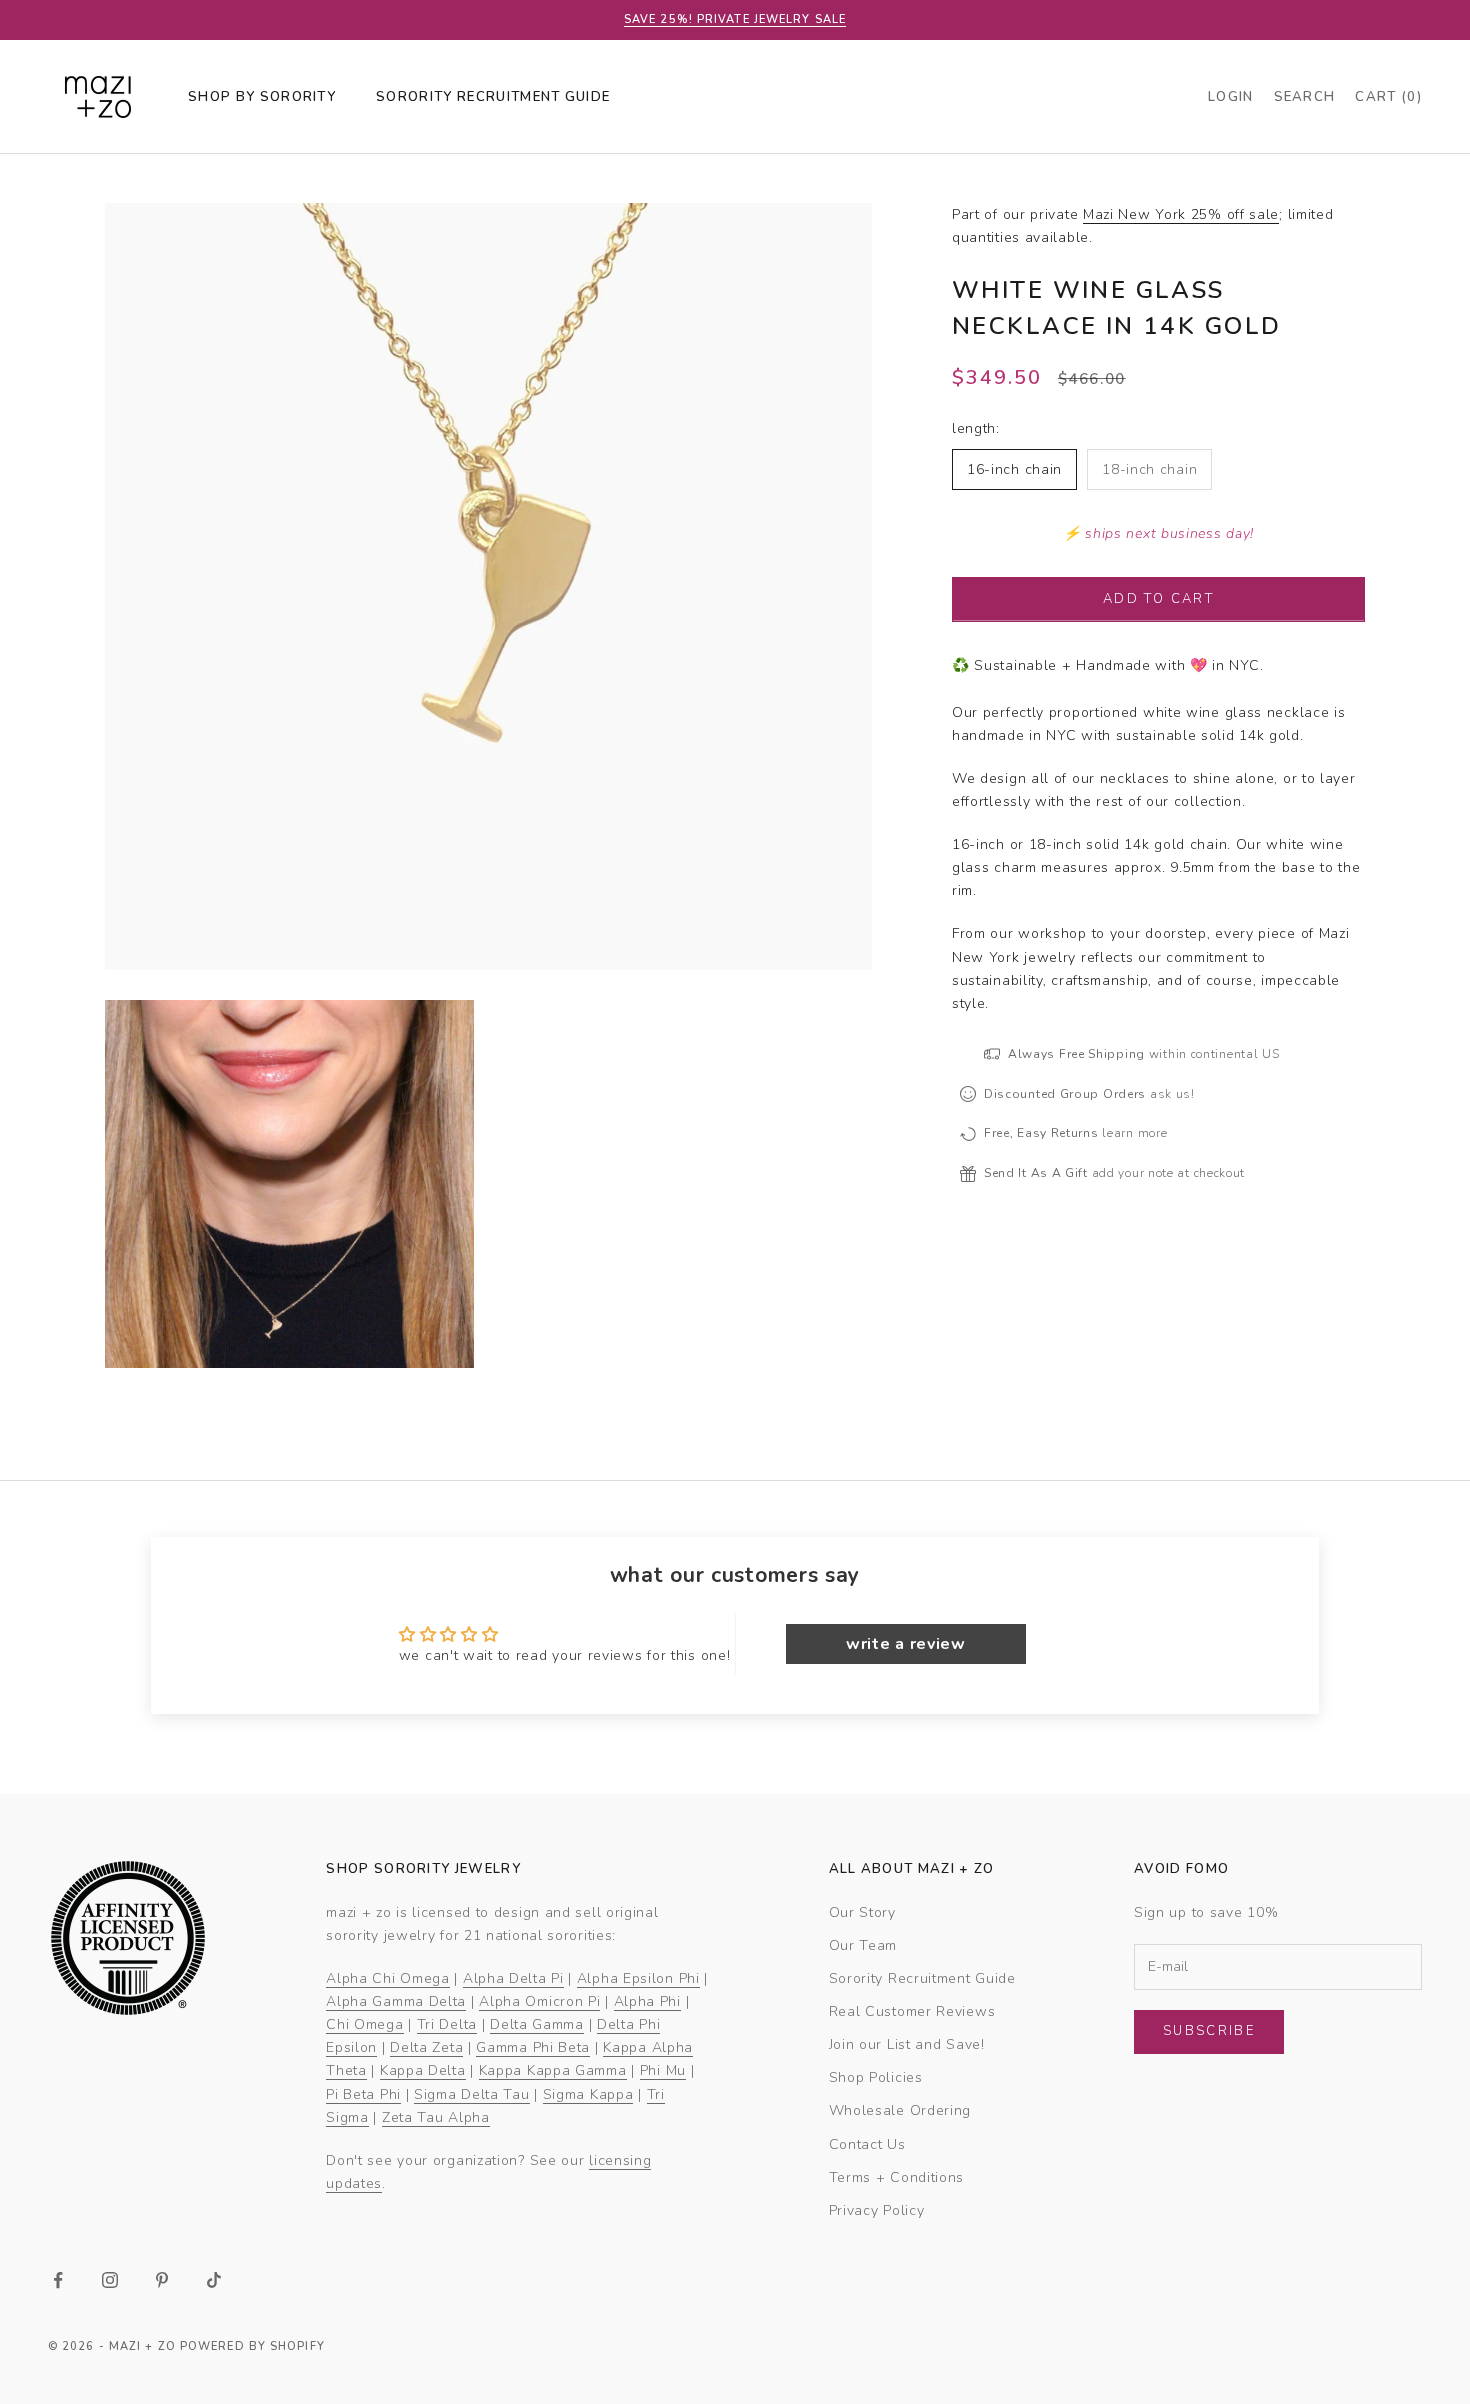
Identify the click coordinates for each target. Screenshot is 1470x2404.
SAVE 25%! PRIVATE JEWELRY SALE (735, 19)
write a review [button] (906, 1644)
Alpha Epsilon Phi (638, 1978)
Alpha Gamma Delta (396, 2001)
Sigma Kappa (588, 2094)
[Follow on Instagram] (110, 2280)
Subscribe (1209, 2031)
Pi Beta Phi (363, 2094)
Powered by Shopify (252, 2346)
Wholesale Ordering (900, 2110)
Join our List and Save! (907, 2044)
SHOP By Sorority (262, 97)
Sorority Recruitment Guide (922, 1978)
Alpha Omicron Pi (539, 2001)
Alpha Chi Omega (388, 1978)
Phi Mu (663, 2070)
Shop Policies (876, 2077)
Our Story (862, 1912)
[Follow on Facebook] (58, 2280)
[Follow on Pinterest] (162, 2280)
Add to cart (1158, 598)
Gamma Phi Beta (533, 2047)
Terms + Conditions (897, 2177)
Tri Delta (447, 2024)
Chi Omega (364, 2024)
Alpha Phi (647, 2001)
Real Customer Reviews (912, 2011)
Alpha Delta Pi (513, 1978)
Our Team (863, 1945)
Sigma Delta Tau (472, 2094)
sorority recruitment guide (493, 97)
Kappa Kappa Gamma (553, 2070)
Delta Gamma (537, 2024)
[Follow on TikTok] (214, 2280)
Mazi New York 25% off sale (1181, 214)
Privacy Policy (877, 2210)
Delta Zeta (426, 2047)
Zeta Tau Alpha (436, 2117)
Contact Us (867, 2144)
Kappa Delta (423, 2070)
